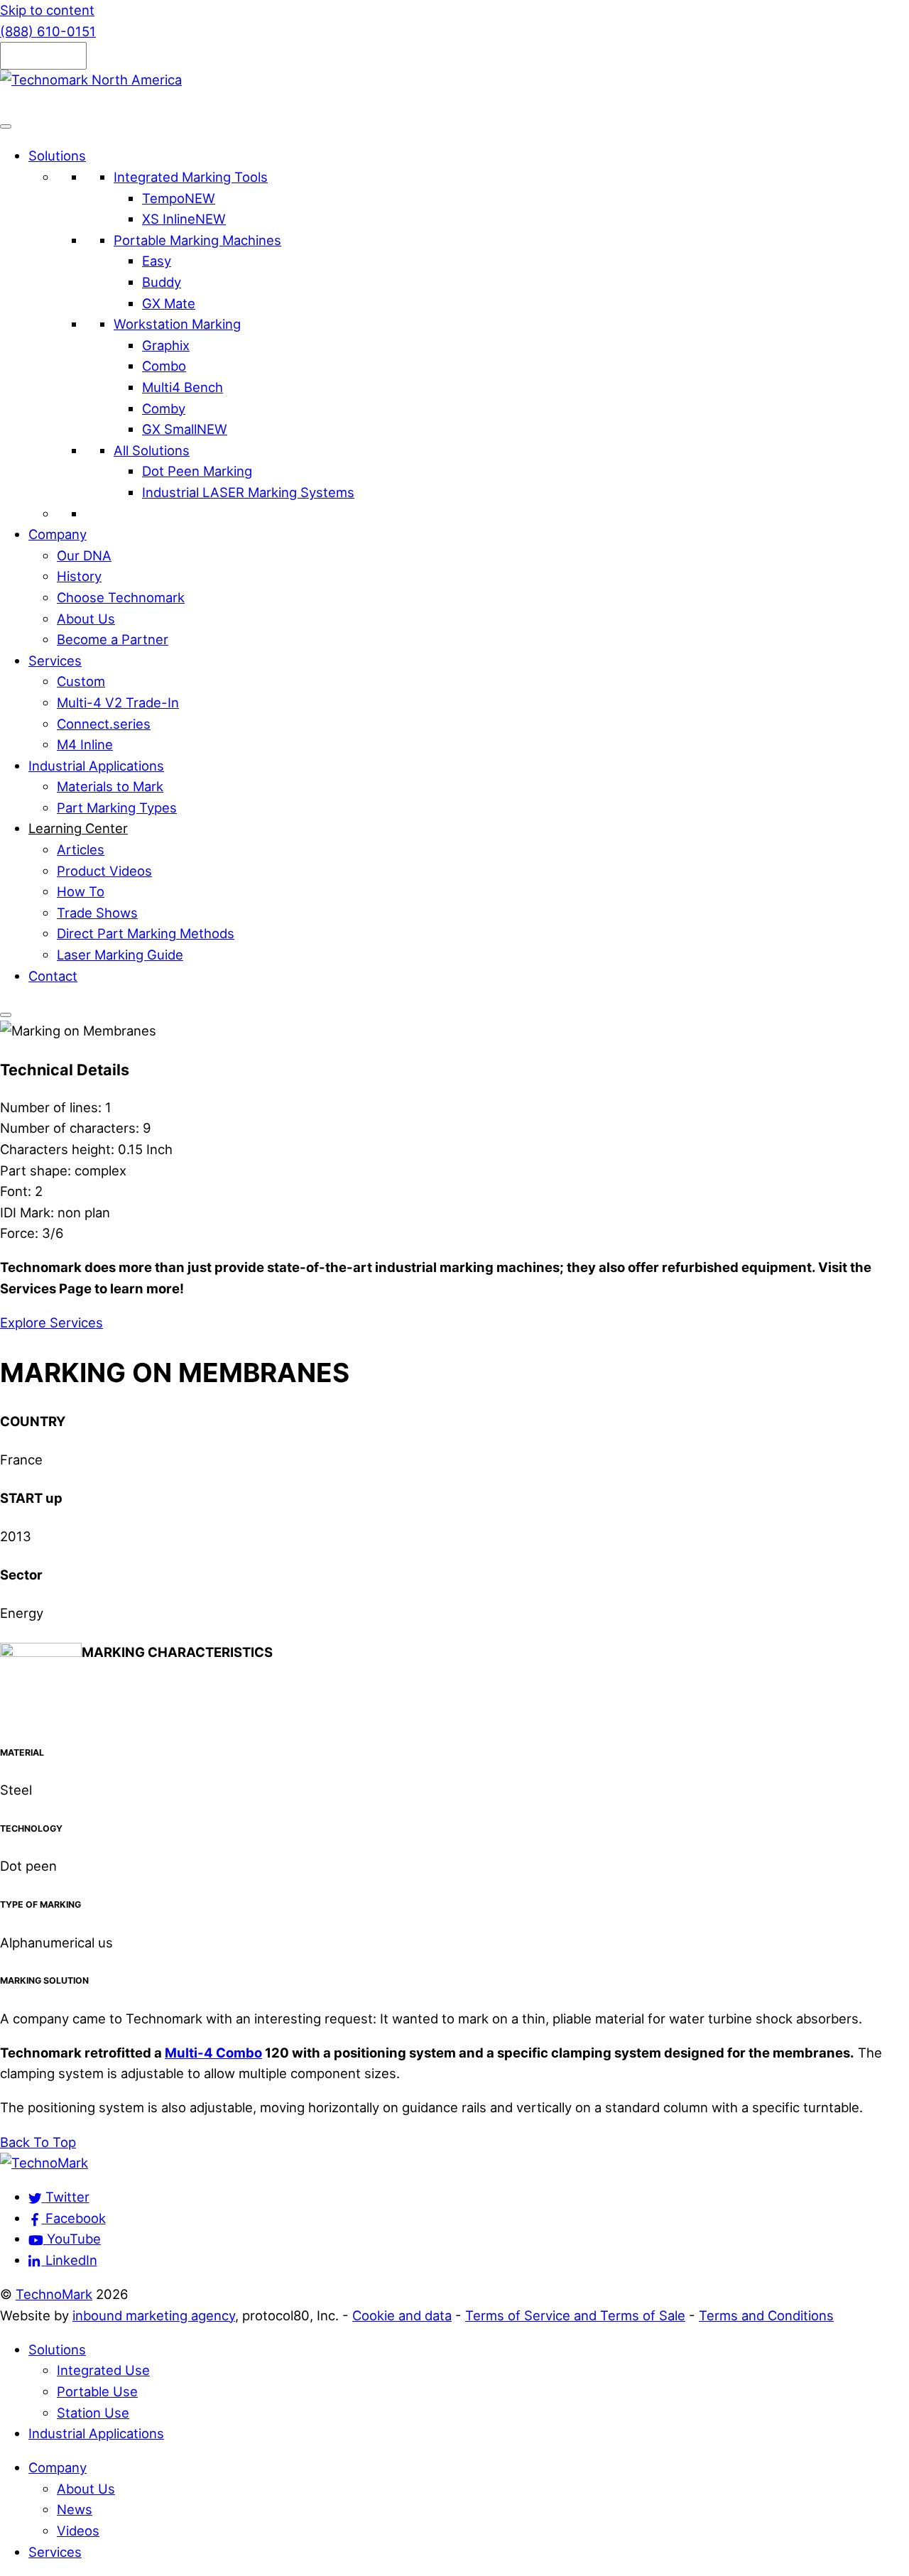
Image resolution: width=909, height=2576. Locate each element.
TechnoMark (54, 2294)
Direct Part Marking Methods (146, 933)
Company (58, 534)
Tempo (179, 198)
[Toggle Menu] (6, 126)
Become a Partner (113, 639)
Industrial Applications (96, 766)
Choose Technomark (121, 597)
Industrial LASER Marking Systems (248, 492)
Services (55, 661)
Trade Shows (97, 913)
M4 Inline (85, 744)
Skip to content (47, 10)
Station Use (93, 2413)
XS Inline (184, 219)
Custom (81, 681)
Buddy (162, 282)
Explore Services (51, 1322)
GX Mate (169, 303)
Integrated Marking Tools (191, 177)
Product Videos (104, 871)
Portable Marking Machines (197, 240)
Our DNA (84, 555)
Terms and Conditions (766, 2315)
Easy (157, 261)
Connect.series (104, 724)
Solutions (57, 156)
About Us (86, 619)
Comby (164, 408)
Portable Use (97, 2391)
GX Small (185, 429)
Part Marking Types (117, 808)
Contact (53, 976)
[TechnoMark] (44, 2163)
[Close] (6, 1015)
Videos (78, 2531)
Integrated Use (103, 2370)
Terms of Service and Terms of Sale (575, 2315)
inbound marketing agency (154, 2315)
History (79, 576)
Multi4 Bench (183, 387)
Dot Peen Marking (197, 471)
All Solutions (152, 450)
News (75, 2509)
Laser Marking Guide (120, 955)
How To (81, 891)
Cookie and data (402, 2315)
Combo (164, 366)
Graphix (166, 345)
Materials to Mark (110, 786)
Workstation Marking (177, 324)
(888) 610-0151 (48, 31)
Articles (81, 849)
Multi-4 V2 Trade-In (118, 702)
